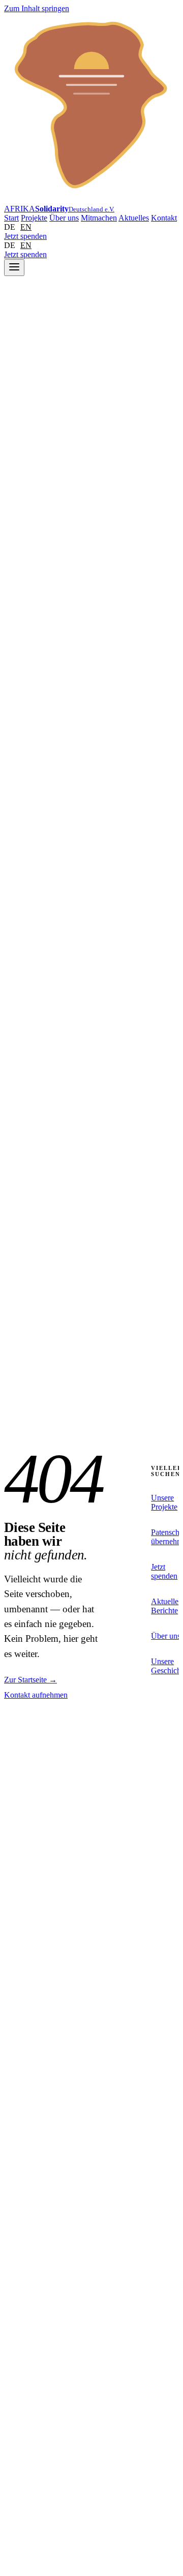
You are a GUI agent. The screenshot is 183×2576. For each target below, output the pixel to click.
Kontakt (164, 218)
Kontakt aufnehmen (36, 1695)
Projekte (34, 218)
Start (11, 218)
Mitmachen (99, 218)
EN (26, 227)
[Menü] (14, 268)
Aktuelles (134, 218)
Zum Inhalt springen (37, 8)
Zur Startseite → (30, 1680)
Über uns (64, 218)
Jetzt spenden (25, 236)
